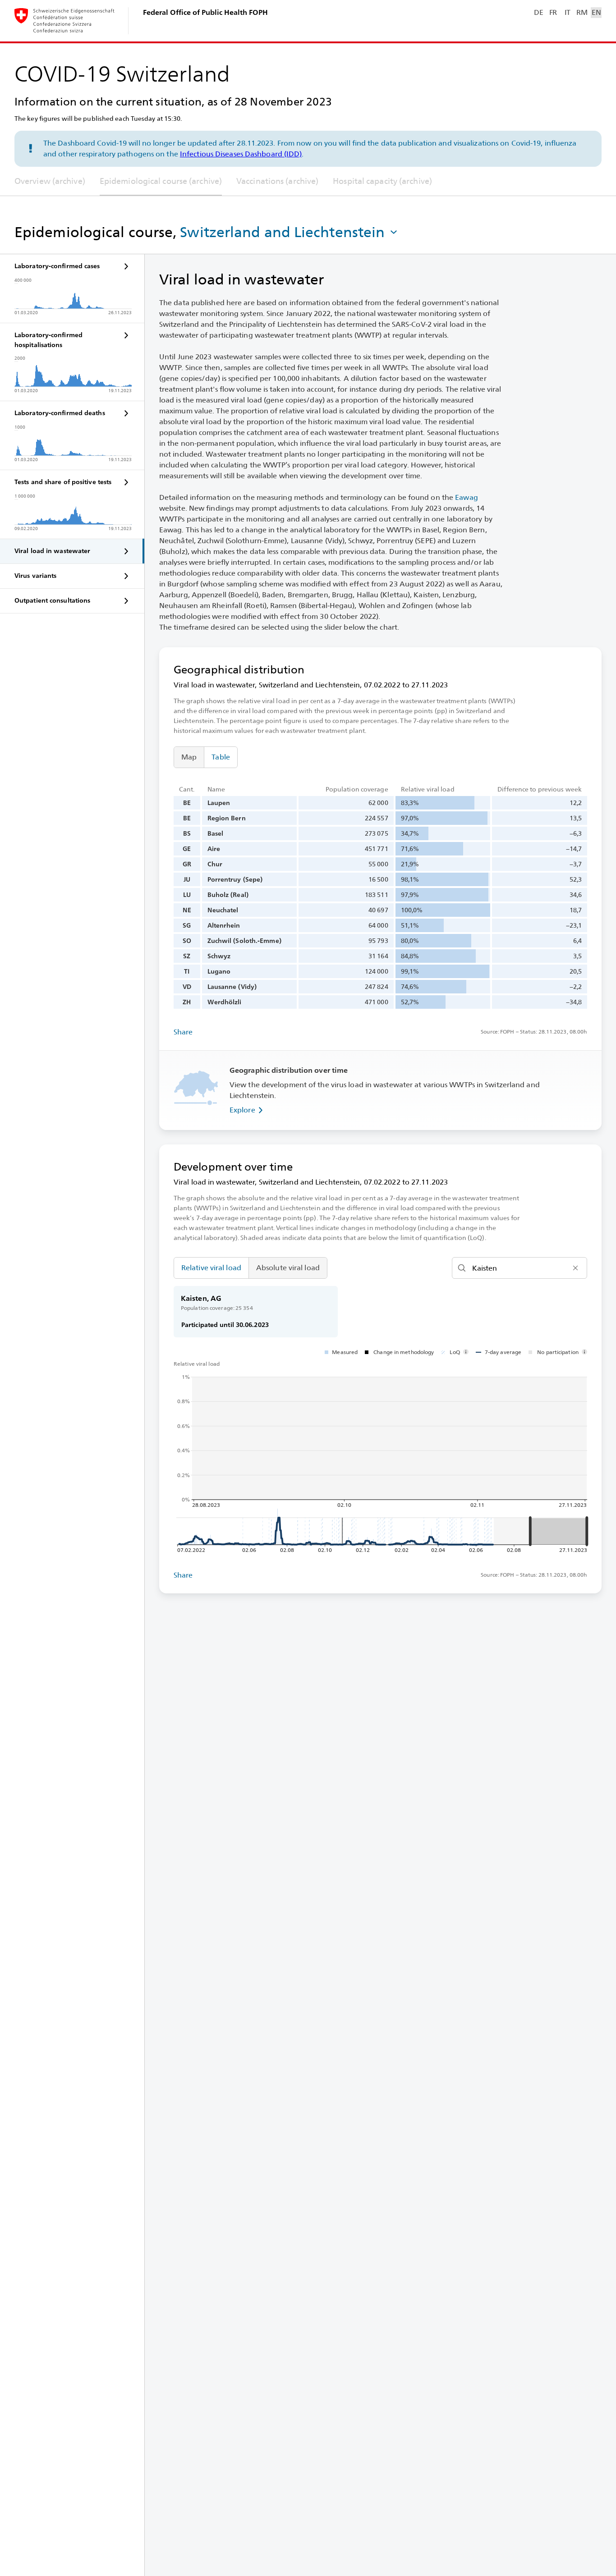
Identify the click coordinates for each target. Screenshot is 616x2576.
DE (538, 12)
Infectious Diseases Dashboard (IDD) (241, 154)
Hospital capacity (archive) (382, 181)
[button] (290, 232)
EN (596, 12)
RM (582, 12)
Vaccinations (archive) (277, 181)
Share (183, 1032)
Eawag (467, 497)
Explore (242, 1110)
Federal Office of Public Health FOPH (205, 12)
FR (553, 12)
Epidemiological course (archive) (161, 181)
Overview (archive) (50, 181)
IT (568, 12)
